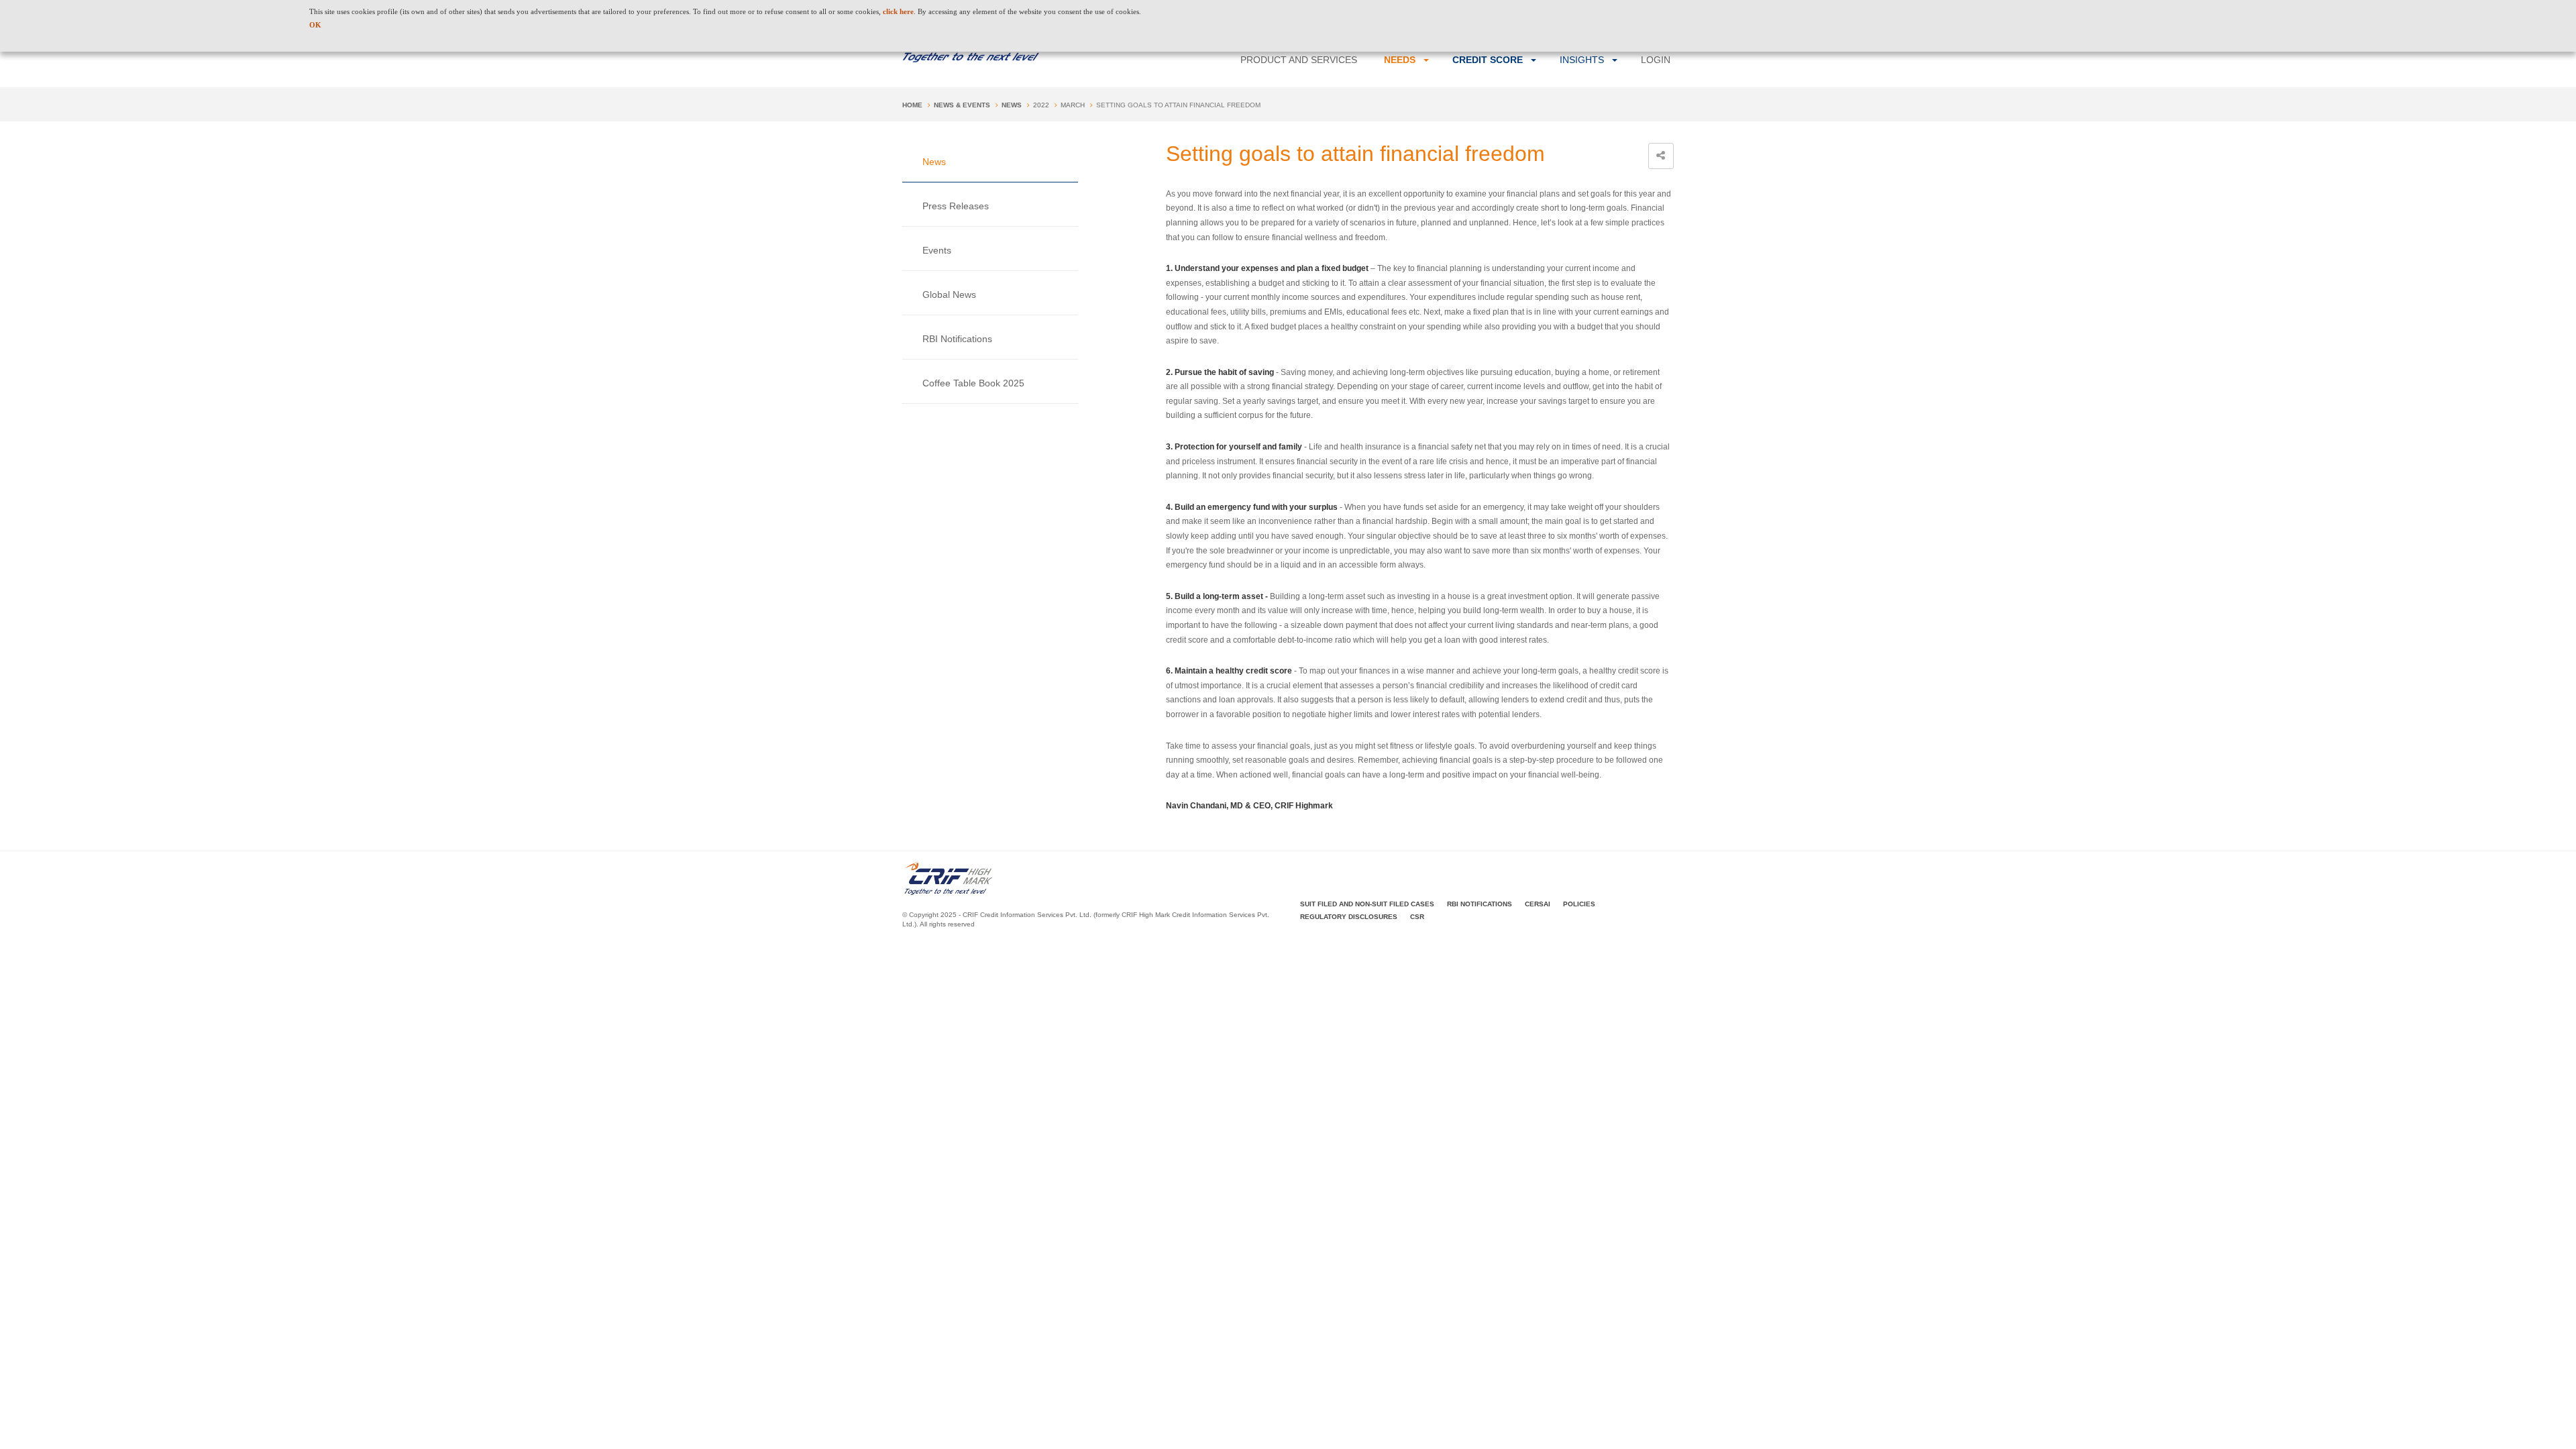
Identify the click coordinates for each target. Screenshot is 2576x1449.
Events (937, 250)
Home (912, 105)
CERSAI (1538, 904)
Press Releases (956, 206)
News (1012, 105)
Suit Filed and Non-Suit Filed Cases (1367, 904)
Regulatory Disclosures (1349, 917)
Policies (1579, 904)
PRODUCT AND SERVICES (1299, 60)
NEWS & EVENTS (962, 105)
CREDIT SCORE (1488, 60)
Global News (949, 294)
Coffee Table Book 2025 (973, 383)
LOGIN (1656, 60)
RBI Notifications (957, 339)
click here (898, 11)
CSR (1417, 917)
